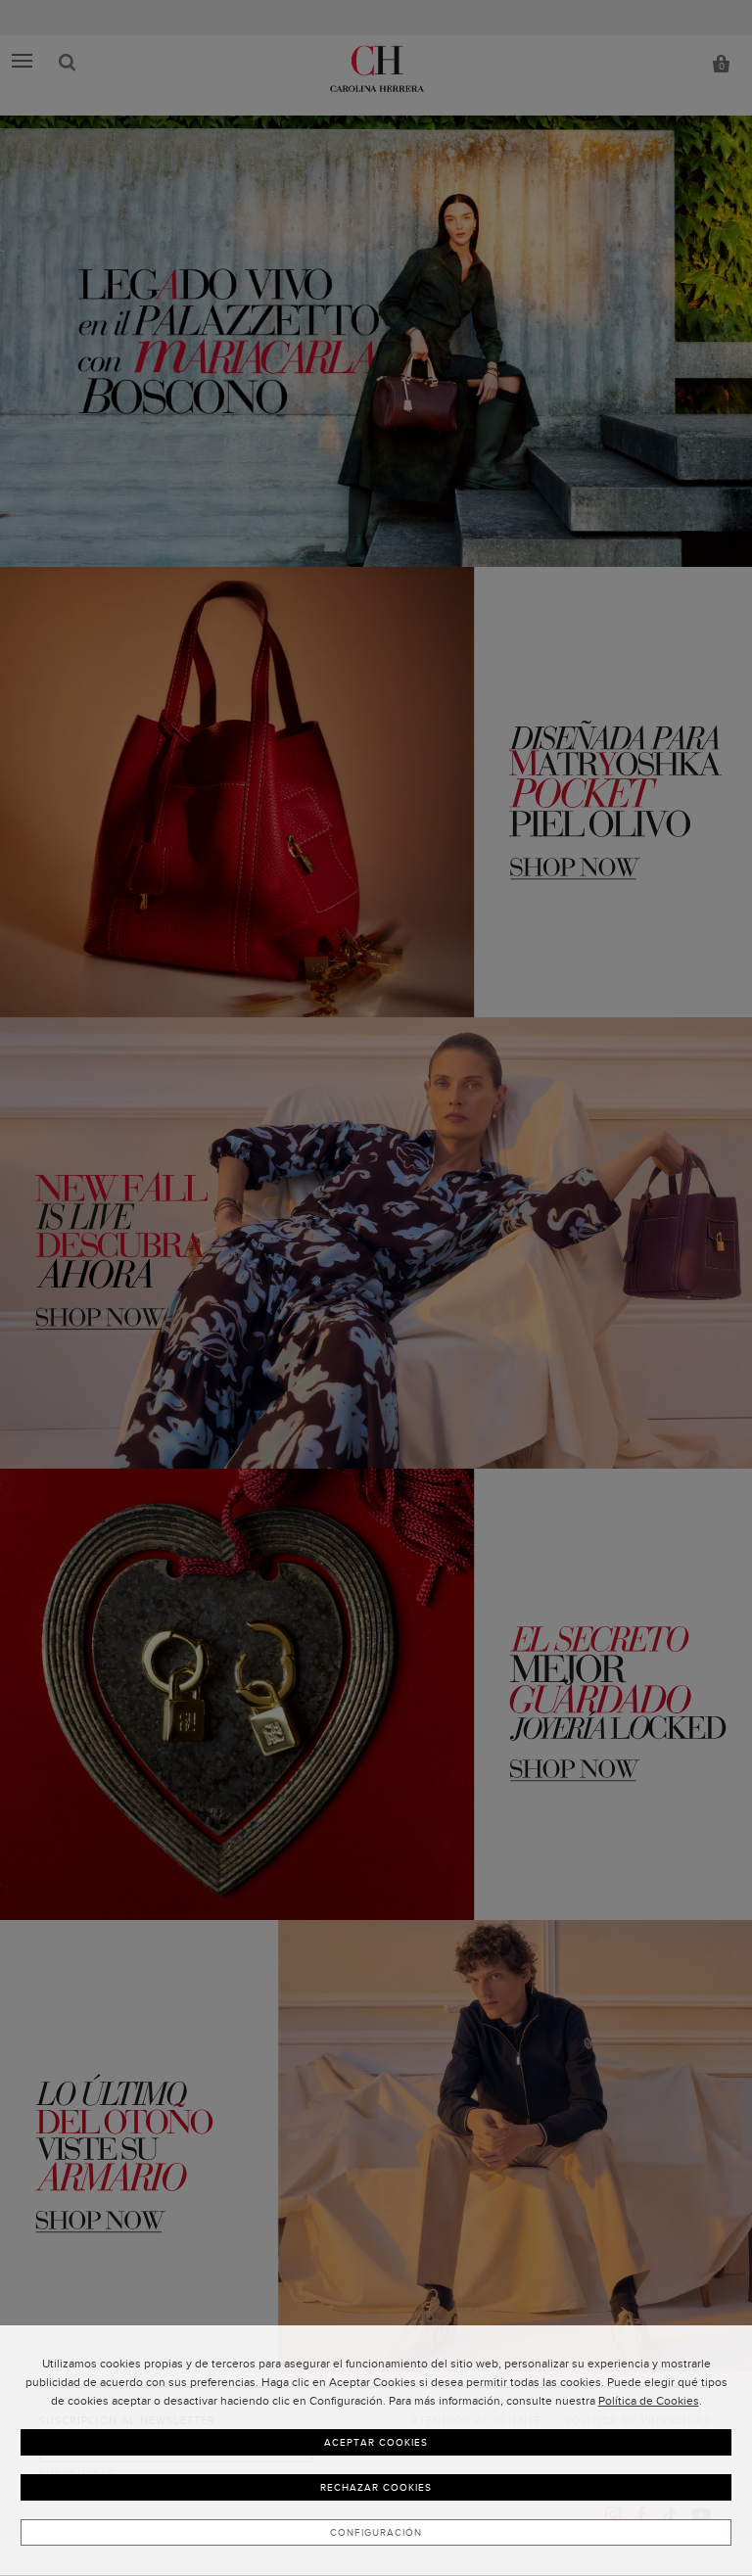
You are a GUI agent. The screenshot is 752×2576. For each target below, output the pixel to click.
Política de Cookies (649, 2401)
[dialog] (376, 2451)
